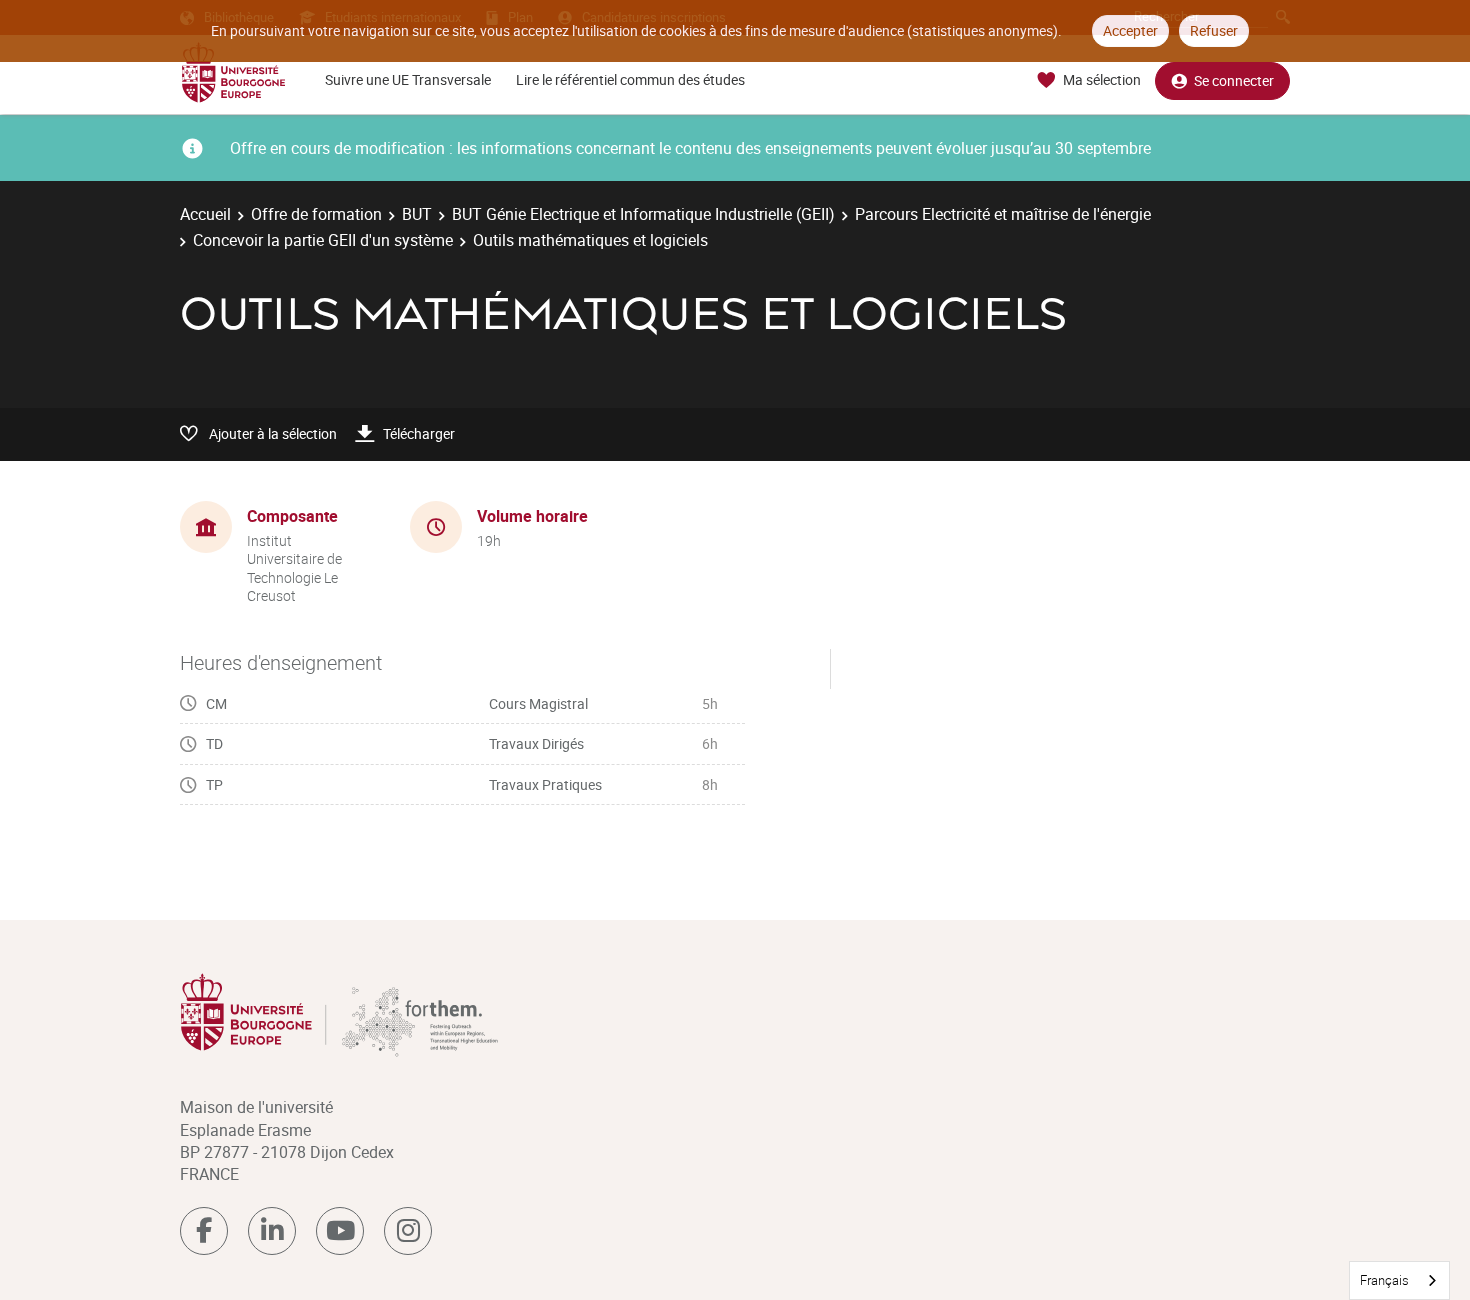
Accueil (205, 214)
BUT (417, 214)
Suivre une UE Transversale (408, 79)
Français (1384, 1280)
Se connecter (1234, 80)
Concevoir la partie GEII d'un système (323, 240)
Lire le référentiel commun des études (630, 79)
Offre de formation (316, 214)
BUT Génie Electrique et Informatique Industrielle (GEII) (643, 214)
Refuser (1214, 30)
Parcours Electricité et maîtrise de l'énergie (1003, 214)
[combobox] (1399, 1280)
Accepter (1130, 30)
